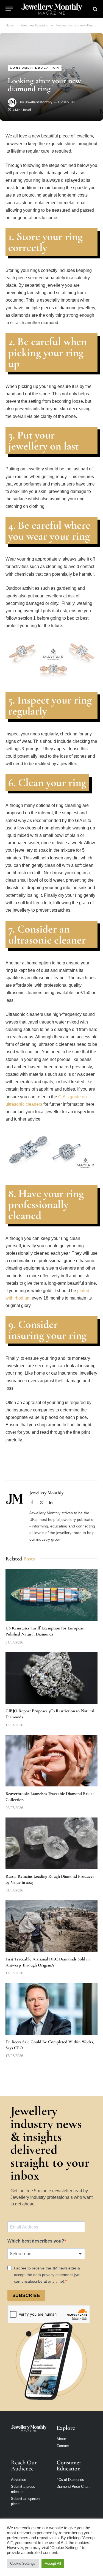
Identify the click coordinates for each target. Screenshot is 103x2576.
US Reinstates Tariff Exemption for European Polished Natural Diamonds (45, 1631)
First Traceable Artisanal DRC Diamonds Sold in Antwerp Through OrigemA (48, 1962)
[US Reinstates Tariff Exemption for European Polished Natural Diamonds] (51, 1595)
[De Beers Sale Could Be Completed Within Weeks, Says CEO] (51, 2009)
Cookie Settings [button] (23, 2563)
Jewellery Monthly (38, 102)
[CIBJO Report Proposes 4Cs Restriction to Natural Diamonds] (51, 1678)
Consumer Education (35, 68)
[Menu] (9, 9)
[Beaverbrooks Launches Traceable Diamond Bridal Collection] (51, 1761)
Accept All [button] (53, 2563)
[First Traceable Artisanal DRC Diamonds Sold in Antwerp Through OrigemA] (51, 1926)
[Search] (95, 9)
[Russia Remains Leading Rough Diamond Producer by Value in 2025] (51, 1843)
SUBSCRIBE (26, 2295)
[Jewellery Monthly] (52, 9)
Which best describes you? (36, 2241)
